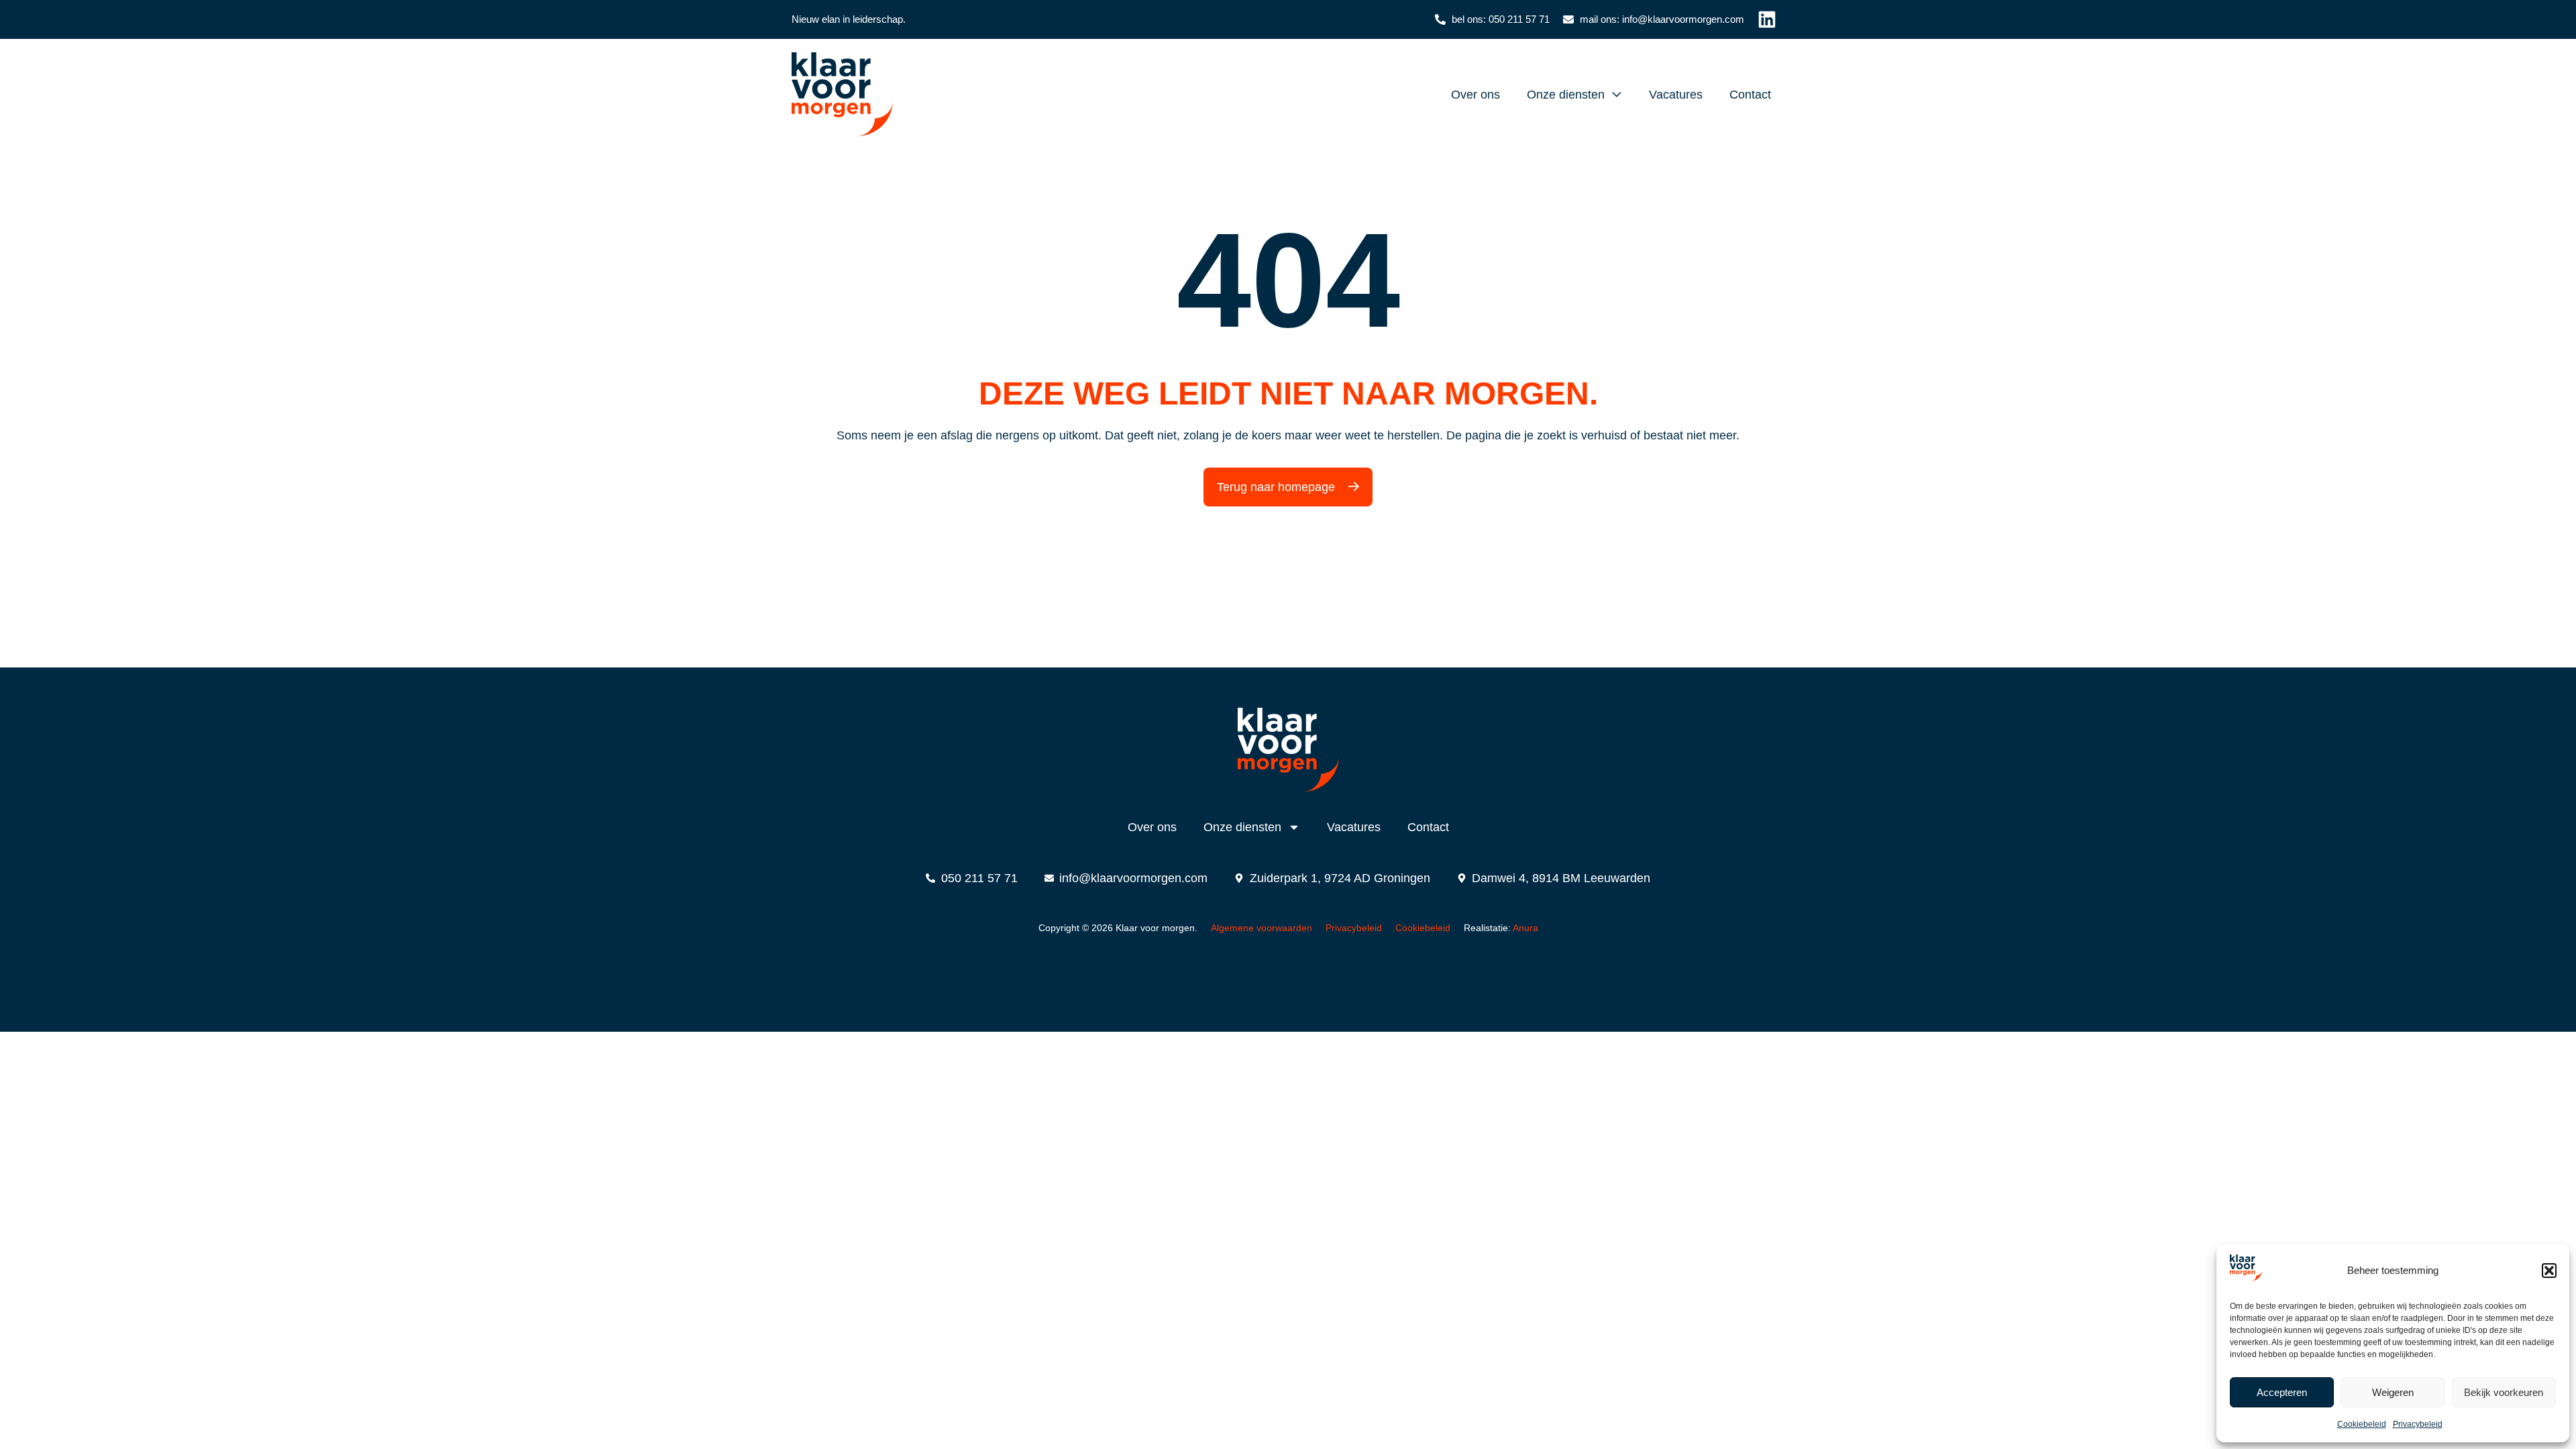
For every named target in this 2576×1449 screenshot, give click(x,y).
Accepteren (2282, 1392)
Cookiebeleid (2362, 1424)
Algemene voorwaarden (1262, 928)
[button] (2549, 1271)
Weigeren (2393, 1392)
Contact (1750, 95)
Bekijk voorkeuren (2504, 1392)
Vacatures (1676, 95)
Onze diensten (1566, 95)
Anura (1525, 928)
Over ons (1475, 95)
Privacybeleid (2418, 1424)
